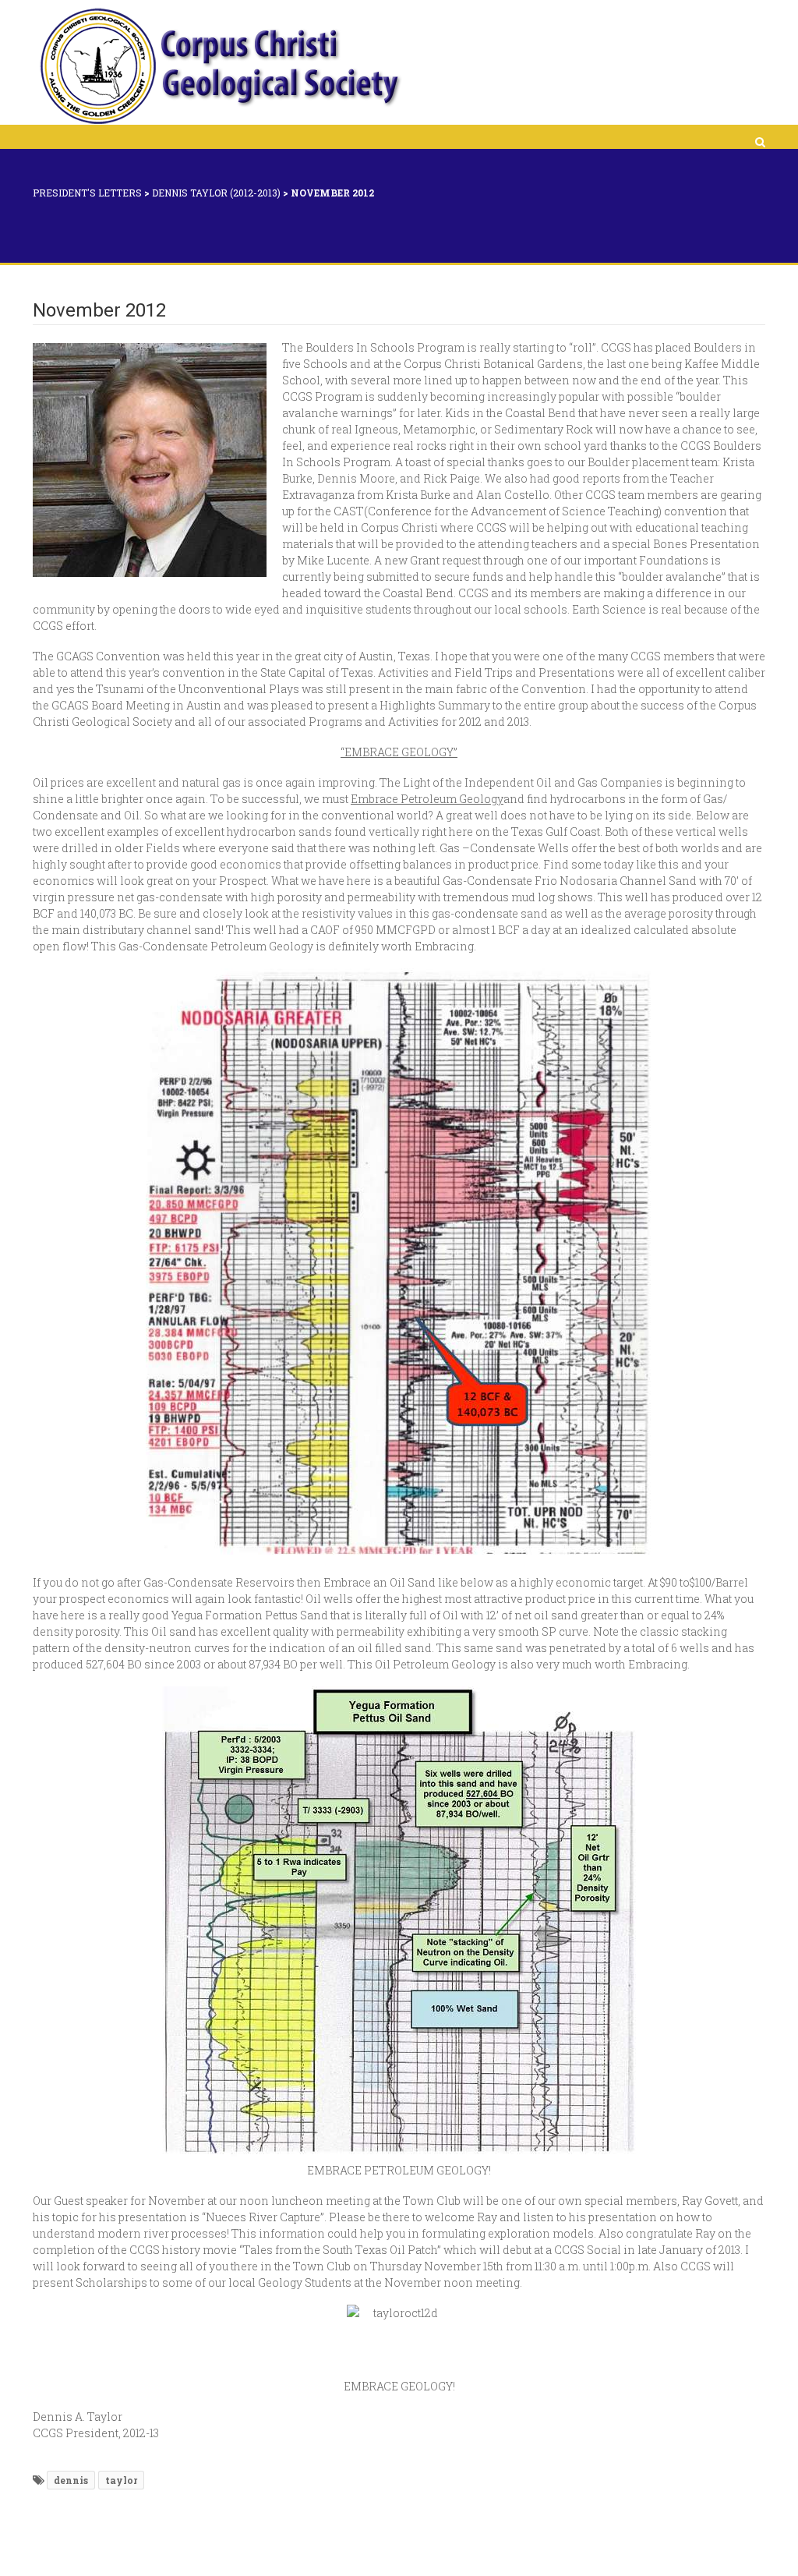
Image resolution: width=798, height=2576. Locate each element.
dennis (71, 2480)
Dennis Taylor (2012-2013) (216, 193)
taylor (121, 2480)
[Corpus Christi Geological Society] (219, 66)
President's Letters (87, 193)
